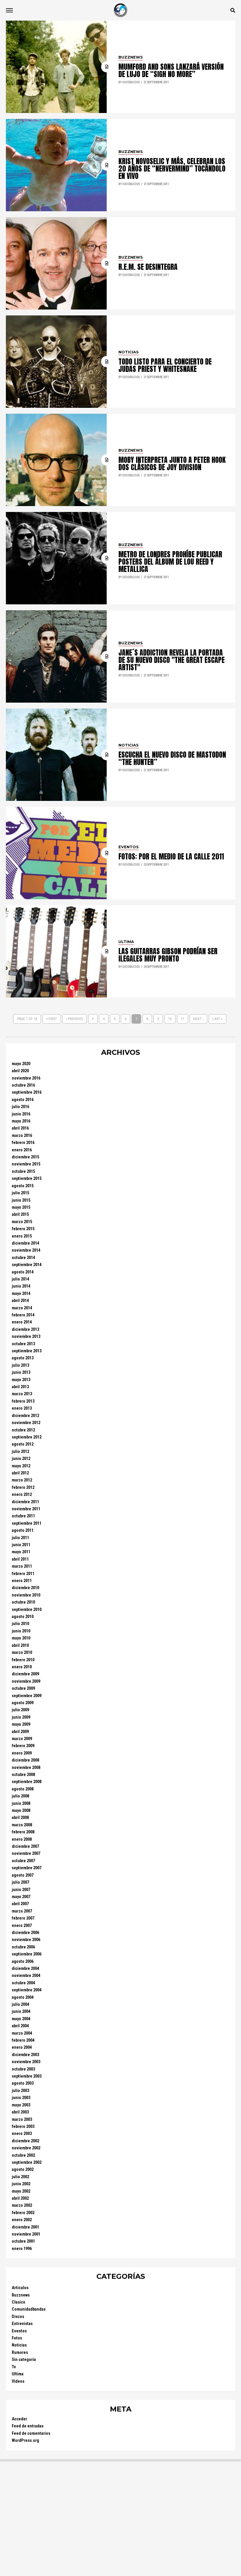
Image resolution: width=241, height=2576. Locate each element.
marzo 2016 (22, 1136)
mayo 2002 (21, 2191)
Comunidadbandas (29, 2309)
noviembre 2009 (26, 1681)
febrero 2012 (23, 1487)
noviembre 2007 (26, 1854)
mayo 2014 (21, 1294)
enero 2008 (22, 1839)
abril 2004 (20, 2026)
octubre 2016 (23, 1085)
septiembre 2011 (27, 1523)
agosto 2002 (23, 2170)
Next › (198, 1019)
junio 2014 (21, 1286)
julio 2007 (20, 1882)
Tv (14, 2367)
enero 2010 (22, 1667)
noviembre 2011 (26, 1509)
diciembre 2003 (25, 2055)
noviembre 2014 (26, 1250)
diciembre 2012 (25, 1416)
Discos (18, 2317)
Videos (18, 2381)
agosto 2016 (23, 1100)
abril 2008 (20, 1818)
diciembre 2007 (25, 1846)
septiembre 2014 (27, 1265)
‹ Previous (75, 1019)
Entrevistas (22, 2324)
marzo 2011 (22, 1566)
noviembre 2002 (26, 2148)
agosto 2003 (23, 2083)
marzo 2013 (22, 1394)
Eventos (19, 2331)
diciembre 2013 (25, 1329)
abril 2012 (20, 1473)
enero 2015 (22, 1236)
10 (170, 1019)
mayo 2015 (21, 1207)
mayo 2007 (21, 1897)
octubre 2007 (23, 1861)
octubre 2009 (23, 1688)
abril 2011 (20, 1559)
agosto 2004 (23, 1997)
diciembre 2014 (25, 1243)
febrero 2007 (23, 1918)
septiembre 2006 (27, 1954)
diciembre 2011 (25, 1502)
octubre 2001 (23, 2241)
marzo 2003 (22, 2119)
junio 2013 (21, 1372)
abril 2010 (20, 1645)
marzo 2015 (22, 1222)
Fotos (17, 2338)
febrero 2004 (23, 2040)
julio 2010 (20, 1624)
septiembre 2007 (27, 1868)
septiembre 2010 (27, 1610)
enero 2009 (22, 1753)
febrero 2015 (23, 1229)
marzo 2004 (22, 2033)
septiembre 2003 (27, 2076)
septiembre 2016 (27, 1092)
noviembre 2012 (26, 1423)
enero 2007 (22, 1926)
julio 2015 (20, 1193)
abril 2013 (20, 1387)
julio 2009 (20, 1710)
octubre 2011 (23, 1516)
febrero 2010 (23, 1660)
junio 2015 (21, 1200)
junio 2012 (21, 1459)
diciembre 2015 (25, 1157)
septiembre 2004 (27, 1990)
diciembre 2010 (25, 1588)
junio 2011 (21, 1545)
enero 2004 (22, 2047)
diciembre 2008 (25, 1760)
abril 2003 (20, 2112)
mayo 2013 (21, 1380)
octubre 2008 (23, 1775)
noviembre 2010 (26, 1595)
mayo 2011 (21, 1552)
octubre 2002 (23, 2155)
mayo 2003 (21, 2105)
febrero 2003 (23, 2127)
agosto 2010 (23, 1617)
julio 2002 (20, 2177)
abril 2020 (20, 1071)
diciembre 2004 (25, 1969)
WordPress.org (25, 2441)
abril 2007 (20, 1904)
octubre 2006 (23, 1947)
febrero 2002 (23, 2213)
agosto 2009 (23, 1703)
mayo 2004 (21, 2019)
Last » (217, 1019)
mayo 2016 (21, 1121)
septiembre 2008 (27, 1782)
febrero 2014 (23, 1315)
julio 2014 (20, 1279)
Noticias (19, 2345)
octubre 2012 (23, 1430)
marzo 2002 (22, 2205)
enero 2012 (22, 1495)
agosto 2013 (23, 1358)
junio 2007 (21, 1890)
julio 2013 (20, 1365)
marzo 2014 (22, 1308)
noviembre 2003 (26, 2062)
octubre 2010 (23, 1602)
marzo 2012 (22, 1480)
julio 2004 (20, 2004)
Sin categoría (24, 2360)
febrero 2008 (23, 1832)
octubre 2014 (23, 1258)
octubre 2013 (23, 1344)
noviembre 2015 (26, 1164)
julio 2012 (20, 1452)
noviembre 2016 (26, 1078)
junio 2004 (21, 2012)
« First (52, 1019)
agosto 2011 (23, 1530)
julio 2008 (20, 1796)
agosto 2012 (23, 1444)
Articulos (20, 2288)
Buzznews (21, 2295)
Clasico (19, 2302)
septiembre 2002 (27, 2162)
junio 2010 (21, 1631)
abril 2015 (20, 1214)
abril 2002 (20, 2198)
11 (183, 1019)
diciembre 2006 (25, 1933)
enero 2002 (22, 2220)
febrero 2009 (23, 1746)
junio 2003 (21, 2098)
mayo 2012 (21, 1466)
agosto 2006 (23, 1961)
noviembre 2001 (26, 2234)
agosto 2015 (23, 1186)
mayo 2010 (21, 1638)
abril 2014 (20, 1301)
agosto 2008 (23, 1789)
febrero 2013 (23, 1401)
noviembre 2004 (26, 1976)
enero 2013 (22, 1408)
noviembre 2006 (26, 1940)
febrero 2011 (23, 1574)
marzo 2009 (22, 1739)
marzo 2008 (22, 1825)
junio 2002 (21, 2184)
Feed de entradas (28, 2426)
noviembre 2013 (26, 1337)
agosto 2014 (23, 1272)
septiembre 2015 (27, 1179)
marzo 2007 (22, 1911)
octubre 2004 (23, 1983)
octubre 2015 (23, 1171)
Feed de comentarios (31, 2433)
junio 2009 (21, 1717)
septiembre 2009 (27, 1696)
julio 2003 (20, 2091)
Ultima (18, 2374)
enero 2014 (22, 1322)
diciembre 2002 (25, 2141)
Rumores (20, 2353)
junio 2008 (21, 1803)
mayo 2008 (21, 1811)
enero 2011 (22, 1581)
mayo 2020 (21, 1064)
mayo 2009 (21, 1724)
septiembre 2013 (27, 1351)
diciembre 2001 (25, 2227)
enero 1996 (22, 2249)
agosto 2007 (23, 1875)
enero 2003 (22, 2134)
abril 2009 (20, 1732)
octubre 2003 (23, 2069)
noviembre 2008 (26, 1768)
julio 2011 (20, 1538)
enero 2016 (22, 1150)
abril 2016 (20, 1128)
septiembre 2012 (27, 1437)
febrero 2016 (23, 1143)
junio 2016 (21, 1114)
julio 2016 (20, 1107)
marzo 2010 (22, 1653)
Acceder (19, 2419)
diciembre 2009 (25, 1674)
